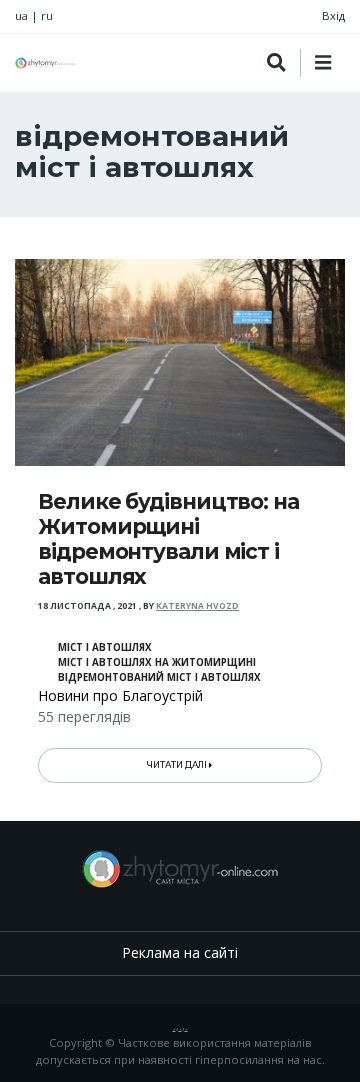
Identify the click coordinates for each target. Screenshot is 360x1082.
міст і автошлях (105, 647)
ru (47, 15)
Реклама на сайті (180, 952)
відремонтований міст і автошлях (159, 677)
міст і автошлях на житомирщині (157, 662)
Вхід (333, 15)
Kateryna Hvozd (197, 606)
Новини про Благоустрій (120, 695)
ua (21, 15)
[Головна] (45, 63)
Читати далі (178, 765)
